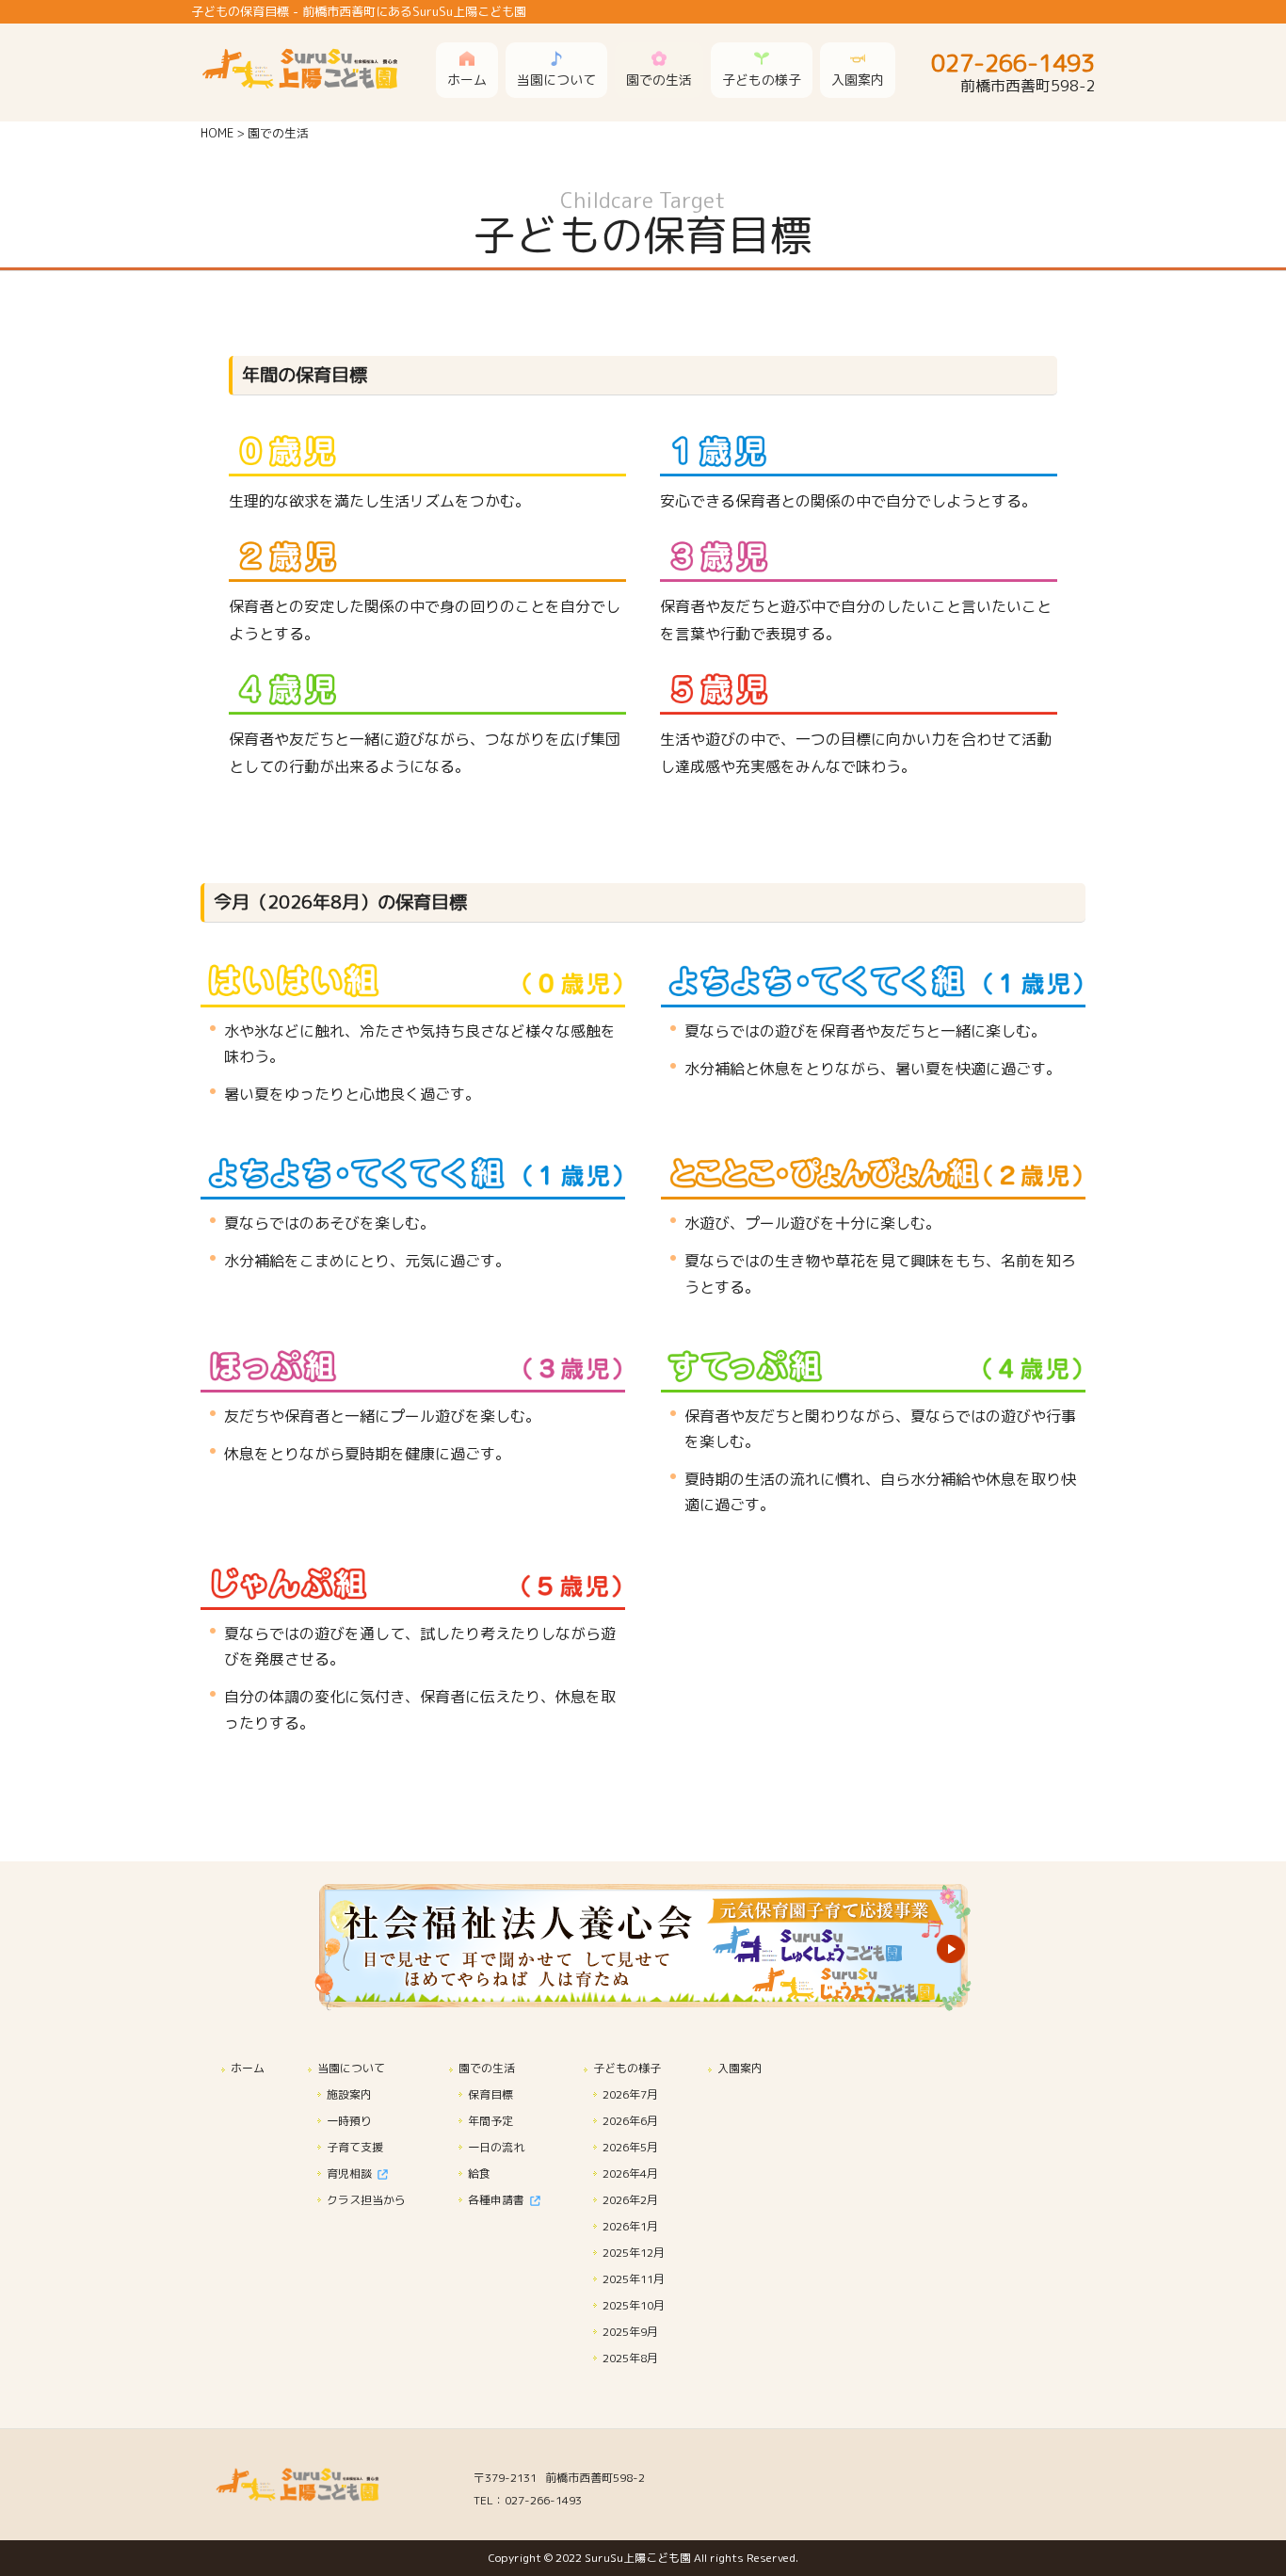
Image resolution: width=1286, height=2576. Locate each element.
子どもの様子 (627, 2068)
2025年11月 (634, 2279)
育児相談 (352, 2173)
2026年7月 (630, 2094)
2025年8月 (630, 2358)
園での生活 (487, 2068)
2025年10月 (634, 2305)
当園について (351, 2068)
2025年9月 (630, 2332)
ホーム (248, 2068)
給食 (479, 2173)
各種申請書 (499, 2200)
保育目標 (490, 2094)
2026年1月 (630, 2226)
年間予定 (490, 2121)
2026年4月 (630, 2173)
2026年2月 (630, 2200)
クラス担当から (366, 2200)
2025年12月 (634, 2253)
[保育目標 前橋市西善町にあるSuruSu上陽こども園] (313, 80)
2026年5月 (630, 2147)
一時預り (349, 2121)
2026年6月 (630, 2121)
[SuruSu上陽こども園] (309, 2497)
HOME (217, 133)
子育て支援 (355, 2147)
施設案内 (349, 2094)
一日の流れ (496, 2147)
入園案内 (740, 2068)
